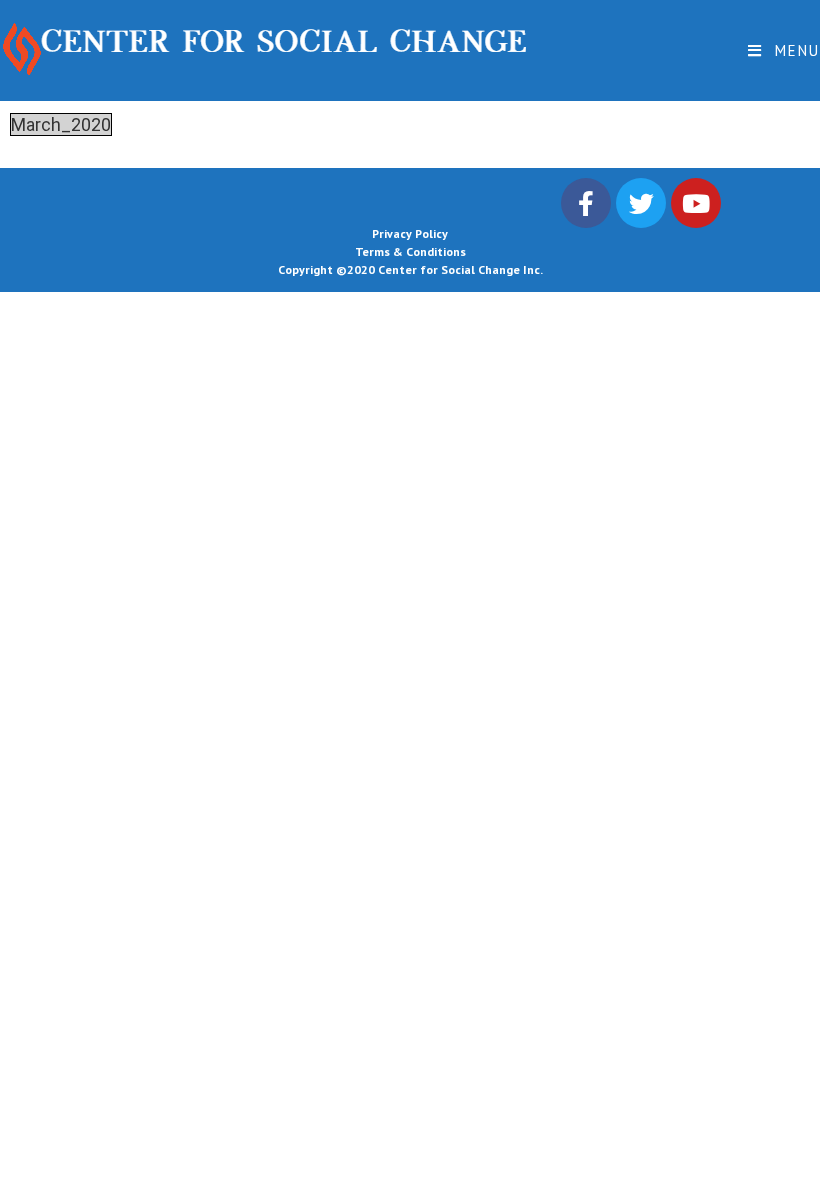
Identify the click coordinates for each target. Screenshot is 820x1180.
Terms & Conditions (410, 251)
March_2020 (61, 124)
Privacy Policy (410, 233)
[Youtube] (696, 203)
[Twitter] (641, 203)
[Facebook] (586, 203)
